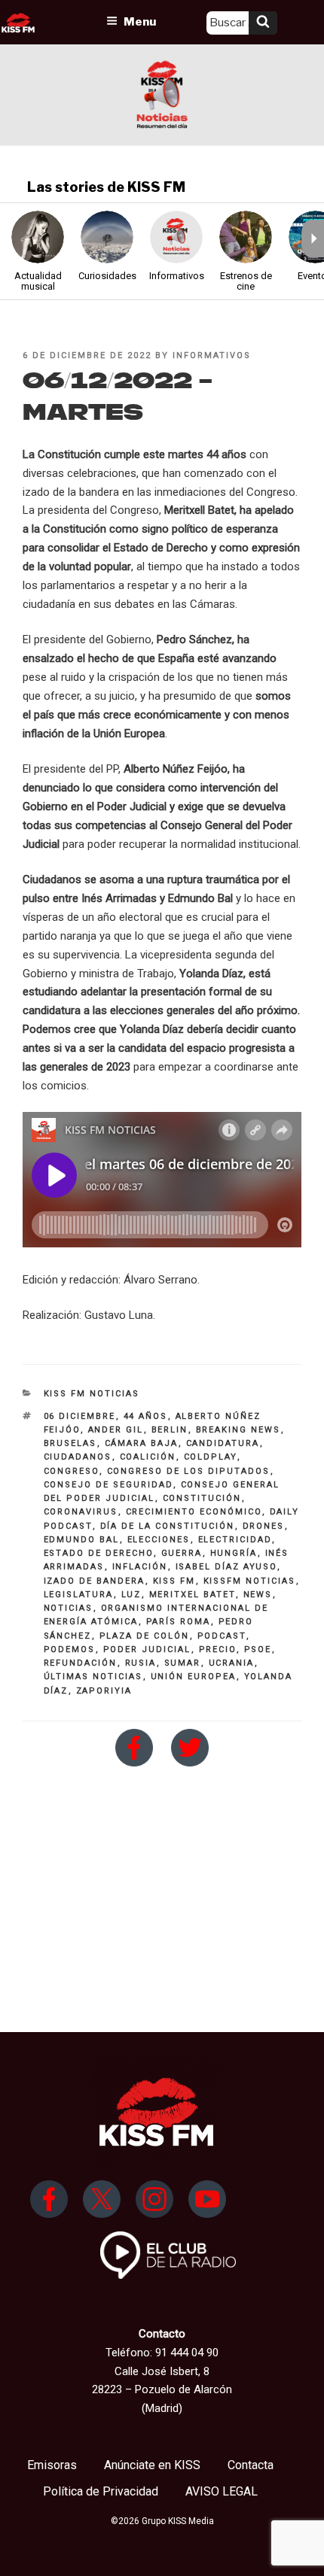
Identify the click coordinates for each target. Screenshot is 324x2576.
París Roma (179, 1622)
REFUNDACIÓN (81, 1663)
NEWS (258, 1595)
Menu (140, 22)
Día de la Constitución (168, 1526)
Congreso (72, 1471)
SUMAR (183, 1663)
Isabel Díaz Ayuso (226, 1567)
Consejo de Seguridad (109, 1485)
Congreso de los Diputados (189, 1471)
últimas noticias (93, 1677)
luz (131, 1595)
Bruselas (70, 1443)
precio (218, 1649)
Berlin (170, 1430)
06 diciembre (80, 1416)
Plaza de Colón (145, 1636)
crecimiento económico (194, 1512)
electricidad (235, 1540)
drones (264, 1526)
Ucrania (232, 1663)
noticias (69, 1608)
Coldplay (211, 1457)
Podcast (222, 1636)
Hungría (234, 1553)
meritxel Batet (193, 1595)
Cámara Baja (142, 1443)
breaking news (238, 1430)
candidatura (223, 1443)
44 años (146, 1416)
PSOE (258, 1649)
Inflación (140, 1567)
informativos (212, 355)
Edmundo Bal (82, 1540)
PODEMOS (70, 1649)
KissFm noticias (250, 1581)
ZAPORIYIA (104, 1691)
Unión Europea (194, 1677)
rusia (141, 1663)
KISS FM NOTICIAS (92, 1394)
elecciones (159, 1540)
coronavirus (81, 1512)
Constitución (202, 1498)
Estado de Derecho (99, 1553)
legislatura (79, 1595)
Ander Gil (116, 1430)
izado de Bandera (95, 1581)
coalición (148, 1457)
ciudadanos (78, 1457)
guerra (182, 1553)
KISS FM (174, 1581)
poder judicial (147, 1649)
